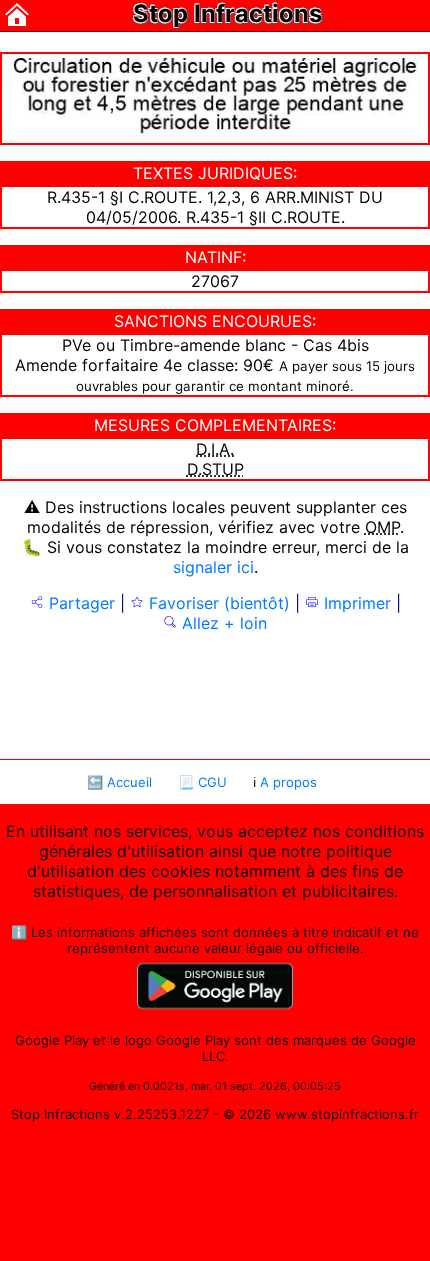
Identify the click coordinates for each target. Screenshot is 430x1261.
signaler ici (213, 567)
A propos (288, 782)
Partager (79, 603)
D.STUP (215, 469)
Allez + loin (222, 623)
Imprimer (355, 603)
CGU (212, 782)
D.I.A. (215, 449)
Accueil (129, 782)
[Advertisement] (214, 694)
